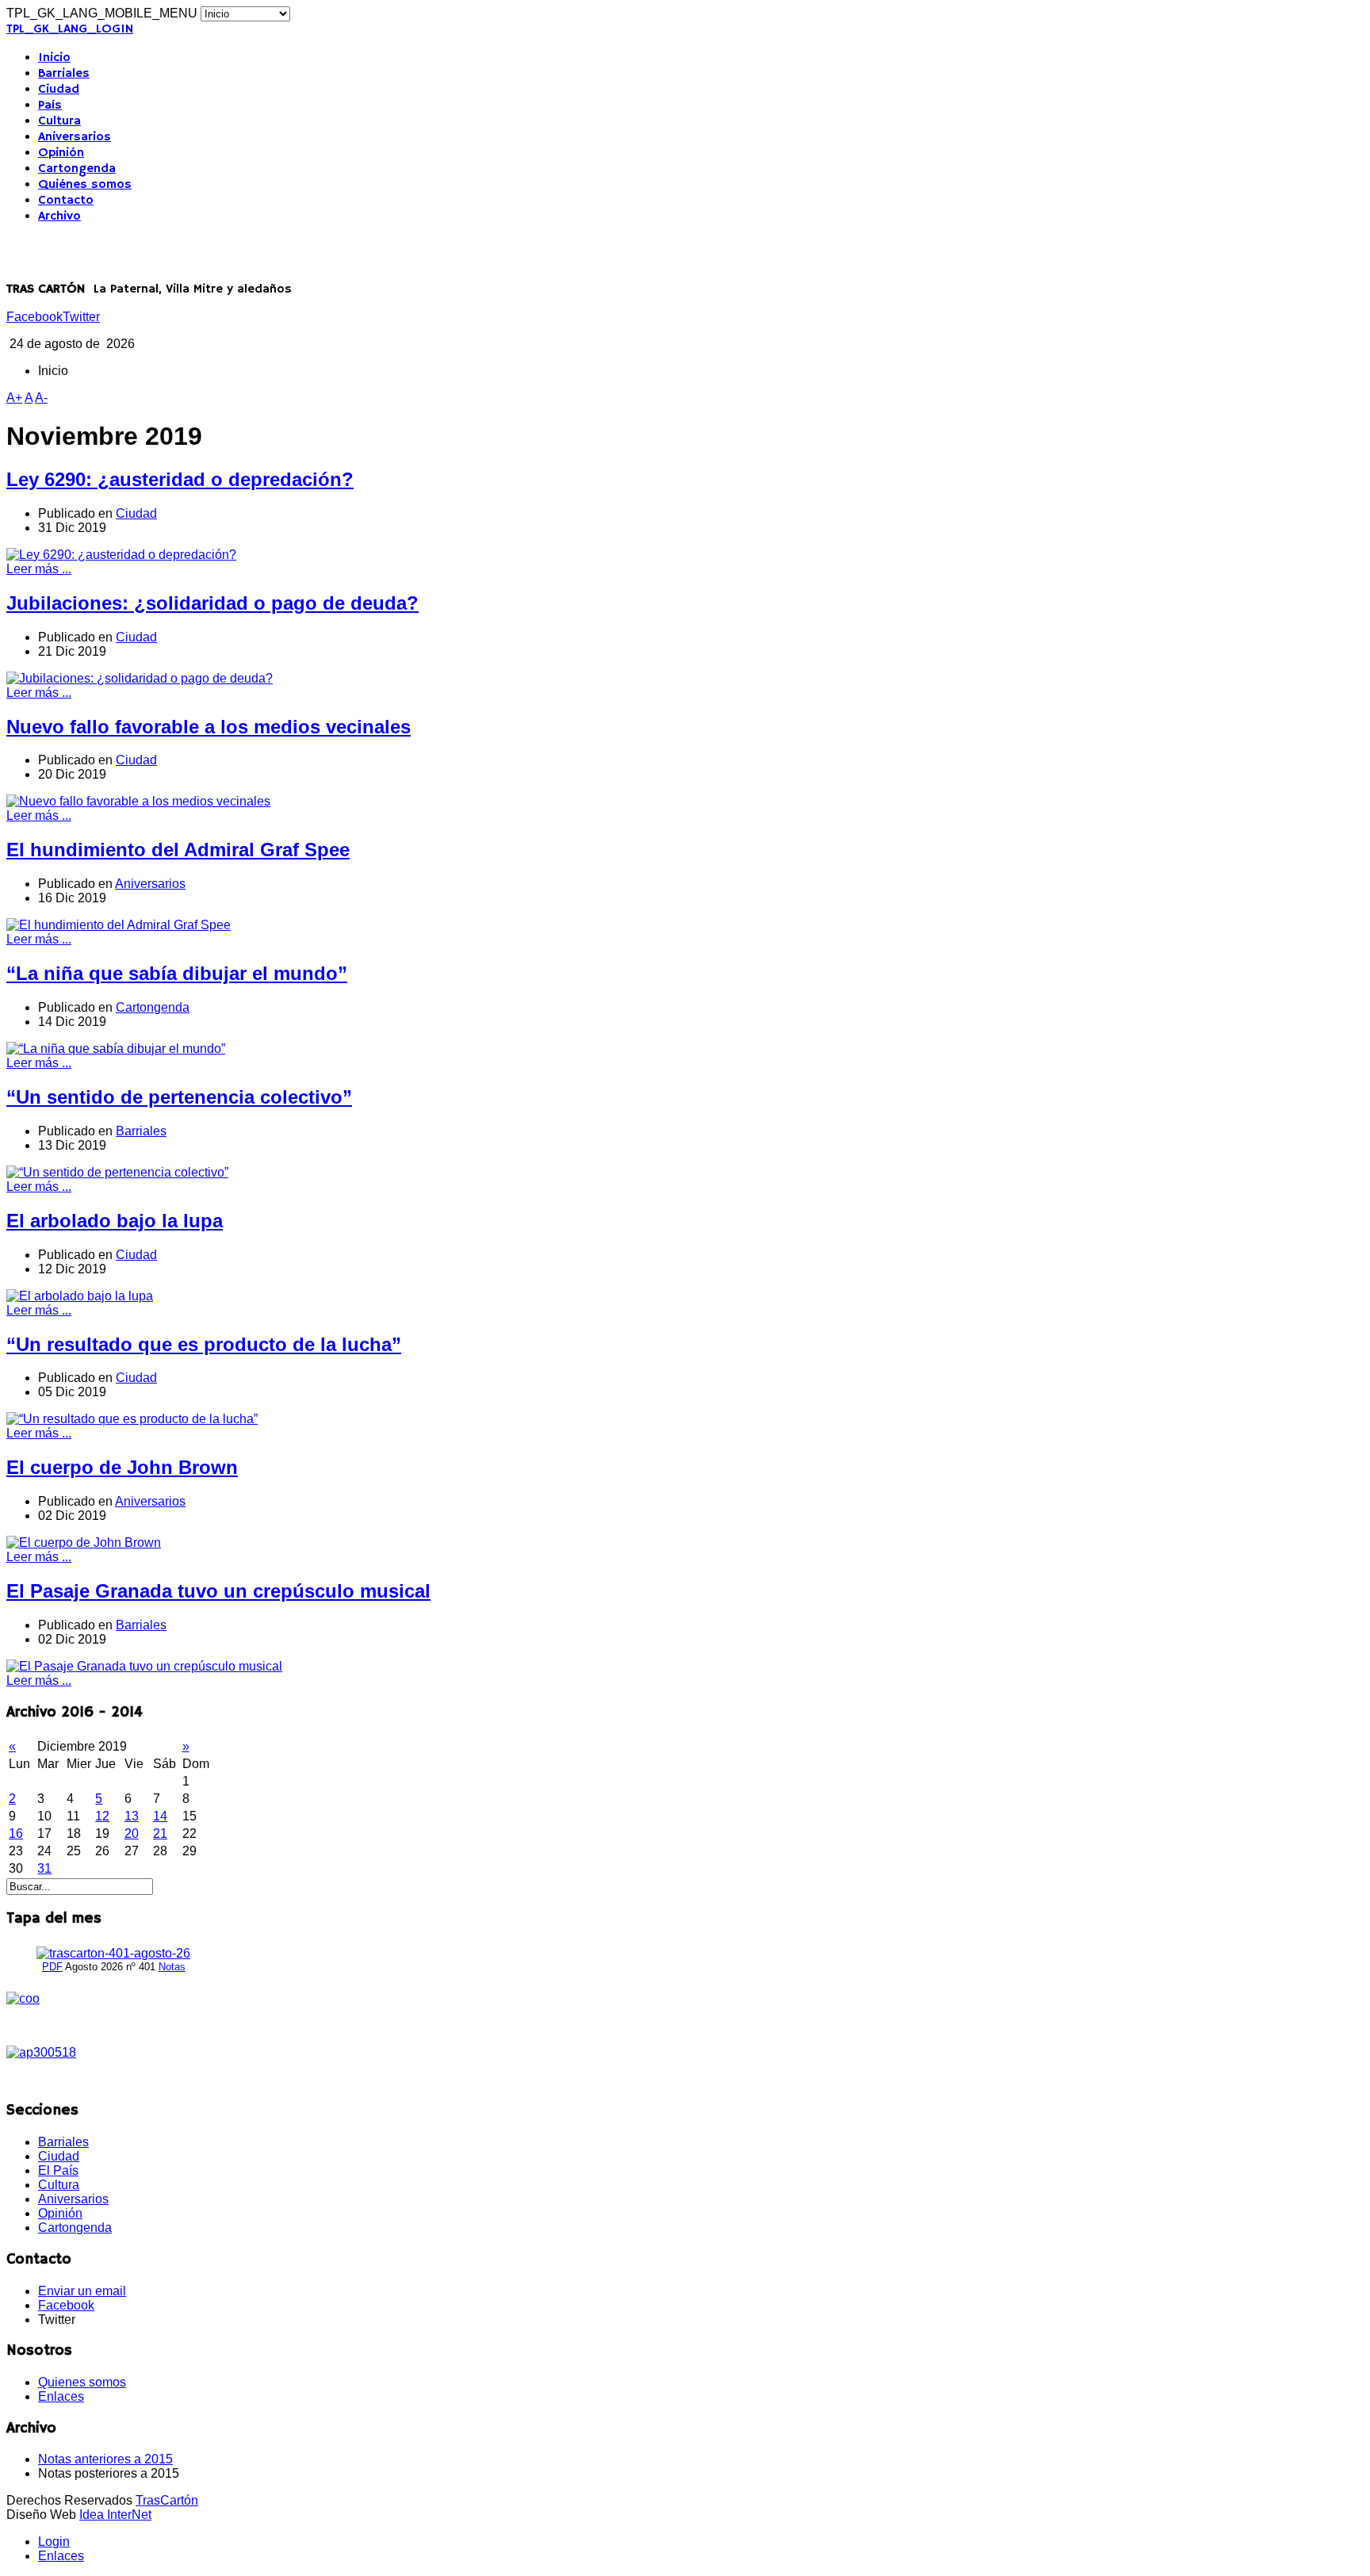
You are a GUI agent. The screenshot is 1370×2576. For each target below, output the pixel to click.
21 (160, 1833)
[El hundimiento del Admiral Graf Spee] (119, 925)
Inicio (54, 58)
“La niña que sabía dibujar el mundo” (177, 973)
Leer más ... (39, 569)
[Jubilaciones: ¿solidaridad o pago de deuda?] (140, 678)
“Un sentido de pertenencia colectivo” (179, 1097)
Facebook (34, 317)
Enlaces (61, 2396)
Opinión (61, 153)
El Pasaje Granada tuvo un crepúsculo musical (218, 1591)
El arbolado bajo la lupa (115, 1221)
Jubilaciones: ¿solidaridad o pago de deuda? (212, 603)
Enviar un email (82, 2291)
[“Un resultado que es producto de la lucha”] (132, 1419)
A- (41, 398)
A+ (14, 398)
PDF (52, 1967)
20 (132, 1833)
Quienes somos (82, 2382)
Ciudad (59, 90)
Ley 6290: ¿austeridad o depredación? (180, 479)
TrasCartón (167, 2500)
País (50, 105)
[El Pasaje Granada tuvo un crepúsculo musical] (144, 1666)
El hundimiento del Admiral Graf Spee (178, 850)
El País (58, 2170)
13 (132, 1816)
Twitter (81, 317)
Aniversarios (75, 137)
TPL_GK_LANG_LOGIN (70, 29)
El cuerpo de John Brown (122, 1467)
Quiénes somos (85, 185)
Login (54, 2542)
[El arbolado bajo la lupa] (80, 1296)
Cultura (59, 121)
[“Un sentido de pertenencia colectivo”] (117, 1172)
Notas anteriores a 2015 (105, 2459)
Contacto (66, 201)
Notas (172, 1967)
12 (102, 1816)
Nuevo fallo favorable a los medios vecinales (209, 727)
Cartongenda (77, 169)
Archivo (59, 216)
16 (16, 1833)
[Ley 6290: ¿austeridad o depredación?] (121, 555)
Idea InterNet (115, 2515)
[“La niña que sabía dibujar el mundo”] (116, 1049)
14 (160, 1816)
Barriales (64, 74)
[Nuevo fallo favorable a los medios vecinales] (138, 801)
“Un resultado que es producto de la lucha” (204, 1344)
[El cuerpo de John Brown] (84, 1543)
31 (44, 1868)
